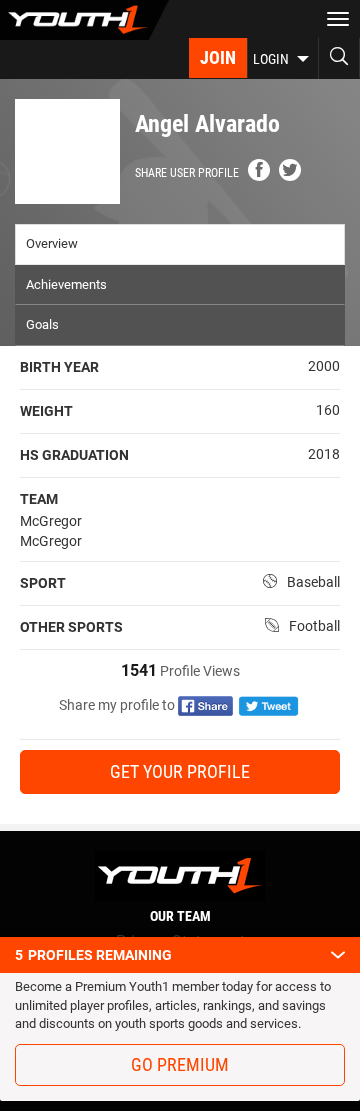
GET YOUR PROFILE (180, 771)
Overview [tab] (52, 243)
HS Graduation (74, 455)
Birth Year (59, 367)
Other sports (71, 627)
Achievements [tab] (66, 284)
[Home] (84, 20)
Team (39, 499)
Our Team (180, 916)
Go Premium (180, 1064)
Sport (43, 583)
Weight (46, 411)
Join (218, 57)
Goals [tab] (42, 324)
